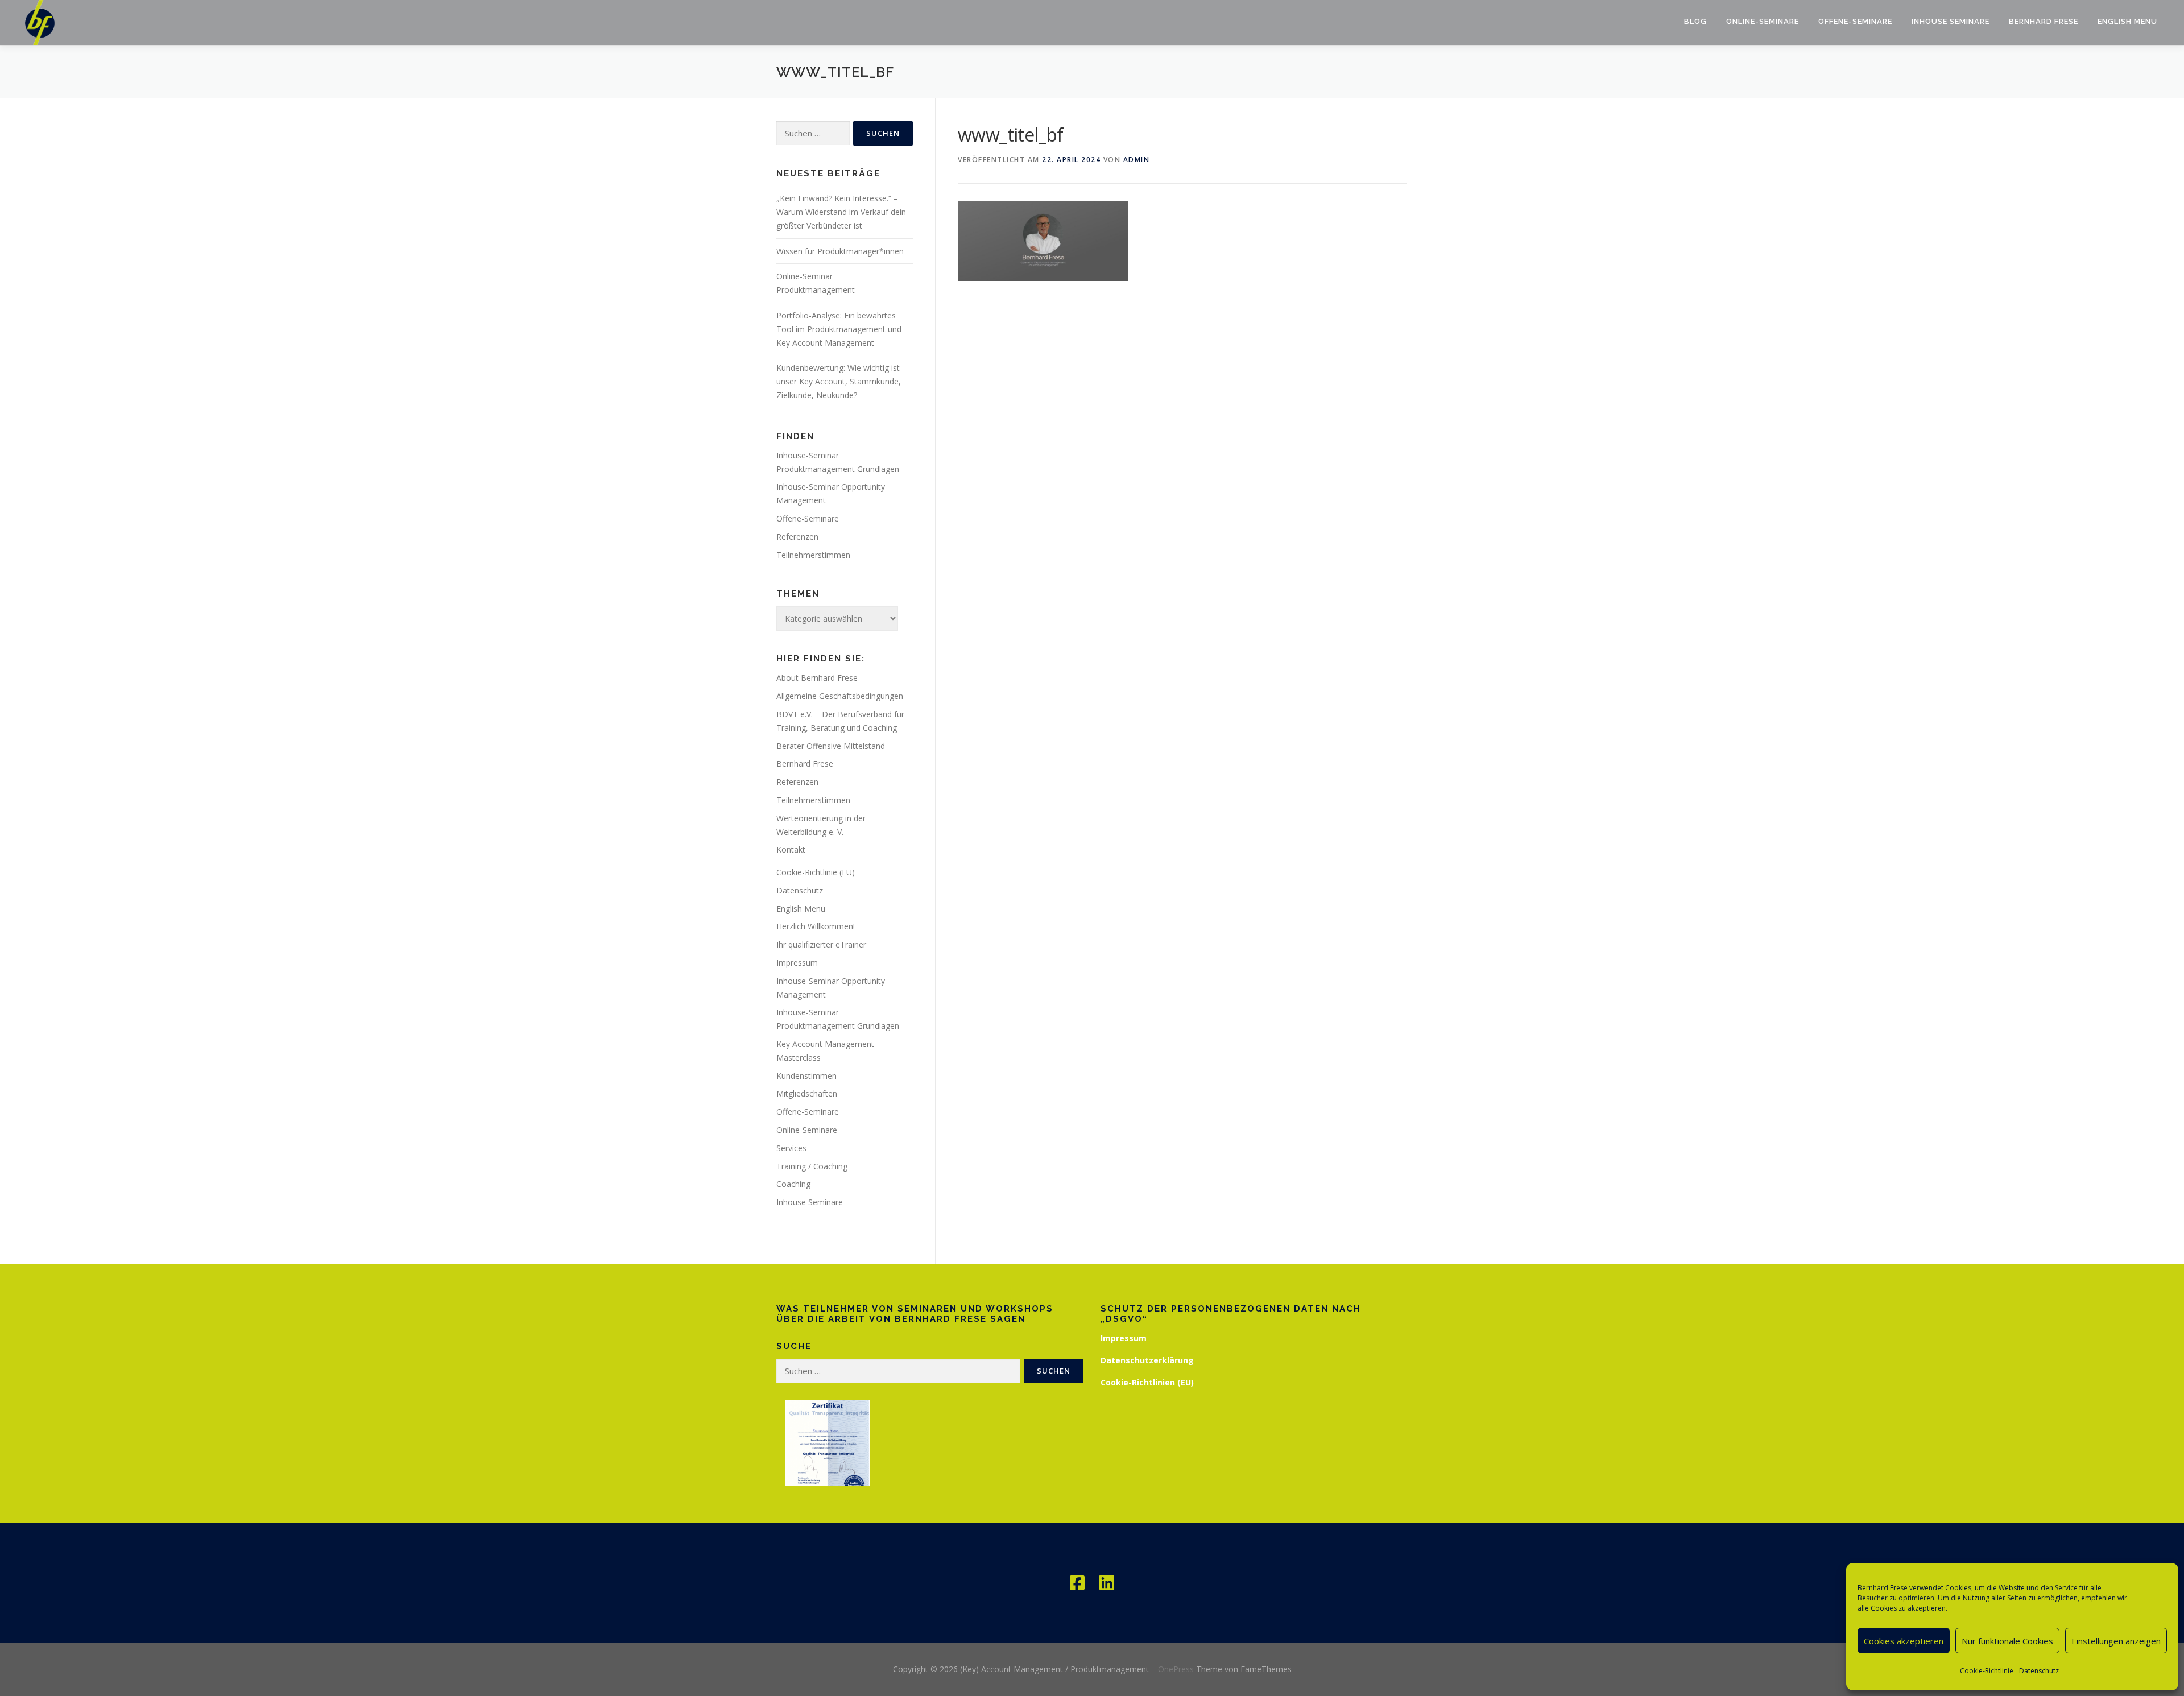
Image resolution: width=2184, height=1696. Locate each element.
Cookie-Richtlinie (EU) (816, 872)
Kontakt (791, 849)
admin (1137, 160)
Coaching (793, 1184)
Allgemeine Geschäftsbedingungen (840, 696)
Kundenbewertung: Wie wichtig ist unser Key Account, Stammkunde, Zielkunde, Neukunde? (839, 381)
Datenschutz (2039, 1671)
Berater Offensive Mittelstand (831, 746)
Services (791, 1148)
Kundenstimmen (806, 1076)
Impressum (797, 963)
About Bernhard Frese (817, 678)
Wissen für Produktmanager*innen (840, 251)
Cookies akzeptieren (1904, 1641)
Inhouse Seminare (1951, 21)
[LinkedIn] (1107, 1583)
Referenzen (797, 537)
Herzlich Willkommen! (816, 926)
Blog (1695, 21)
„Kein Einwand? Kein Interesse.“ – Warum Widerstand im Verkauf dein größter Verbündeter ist (841, 212)
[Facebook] (1077, 1583)
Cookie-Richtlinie (1987, 1671)
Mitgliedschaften (807, 1093)
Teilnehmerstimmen (813, 555)
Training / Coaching (812, 1166)
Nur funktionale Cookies (2007, 1641)
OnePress (1176, 1669)
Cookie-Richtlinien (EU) (1147, 1382)
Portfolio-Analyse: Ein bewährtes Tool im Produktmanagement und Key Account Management (839, 329)
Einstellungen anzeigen (2116, 1641)
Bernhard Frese (2044, 21)
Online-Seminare (1763, 21)
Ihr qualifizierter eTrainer (821, 944)
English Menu (2127, 21)
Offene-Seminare (1855, 21)
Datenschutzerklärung (1147, 1360)
